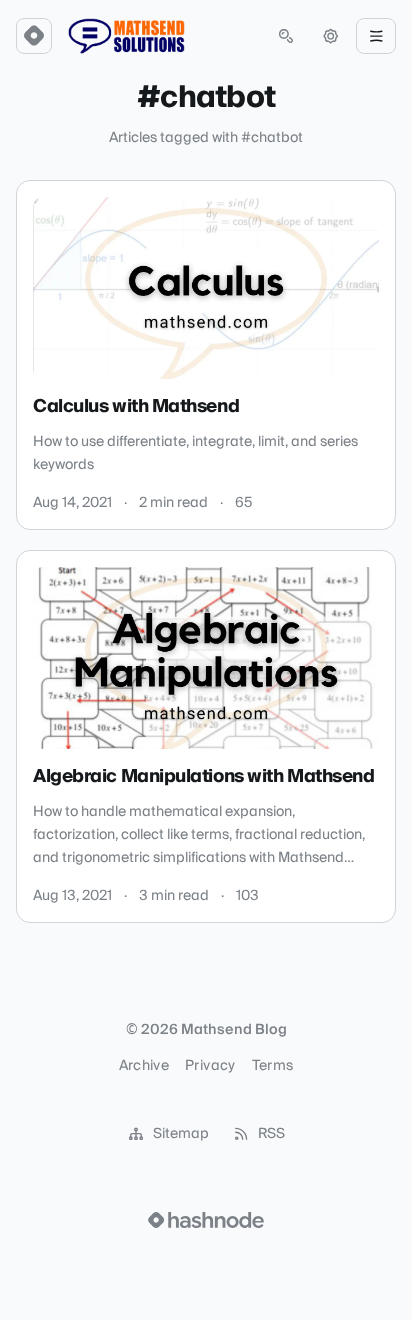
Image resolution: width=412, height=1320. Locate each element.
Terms (273, 1066)
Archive (144, 1066)
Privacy (210, 1066)
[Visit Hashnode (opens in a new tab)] (206, 1220)
